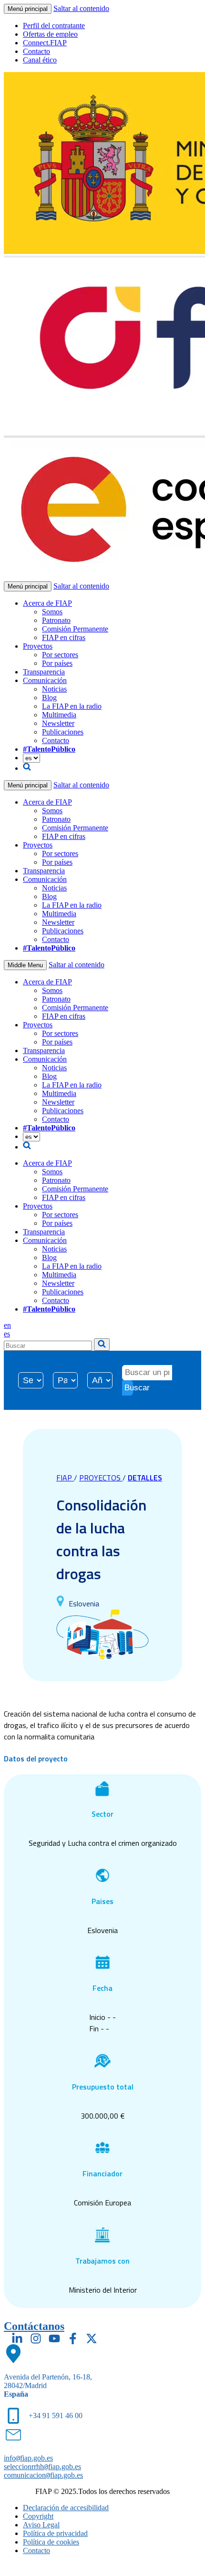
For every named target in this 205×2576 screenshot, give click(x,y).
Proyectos (38, 646)
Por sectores (60, 655)
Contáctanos (34, 2326)
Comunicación (45, 680)
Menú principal (28, 9)
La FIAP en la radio (72, 706)
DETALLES (145, 1478)
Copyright (38, 2516)
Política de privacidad (55, 2533)
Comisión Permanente (75, 629)
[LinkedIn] (17, 2338)
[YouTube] (54, 2338)
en (7, 1325)
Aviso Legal (41, 2525)
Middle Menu (25, 965)
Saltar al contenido (81, 8)
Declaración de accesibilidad (66, 2508)
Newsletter (58, 723)
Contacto (36, 51)
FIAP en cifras (64, 637)
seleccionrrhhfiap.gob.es (42, 2467)
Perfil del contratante (54, 26)
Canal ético (40, 60)
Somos (52, 612)
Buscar (129, 1388)
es (7, 1334)
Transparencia (44, 672)
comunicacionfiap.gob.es (43, 2475)
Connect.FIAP (45, 43)
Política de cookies (51, 2542)
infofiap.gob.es (28, 2458)
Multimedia (59, 715)
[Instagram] (36, 2338)
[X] (92, 2338)
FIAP (65, 1478)
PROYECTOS (101, 1478)
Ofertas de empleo (50, 34)
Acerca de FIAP (47, 603)
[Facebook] (73, 2338)
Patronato (56, 620)
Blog (49, 698)
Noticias (54, 689)
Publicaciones (63, 732)
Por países (57, 663)
